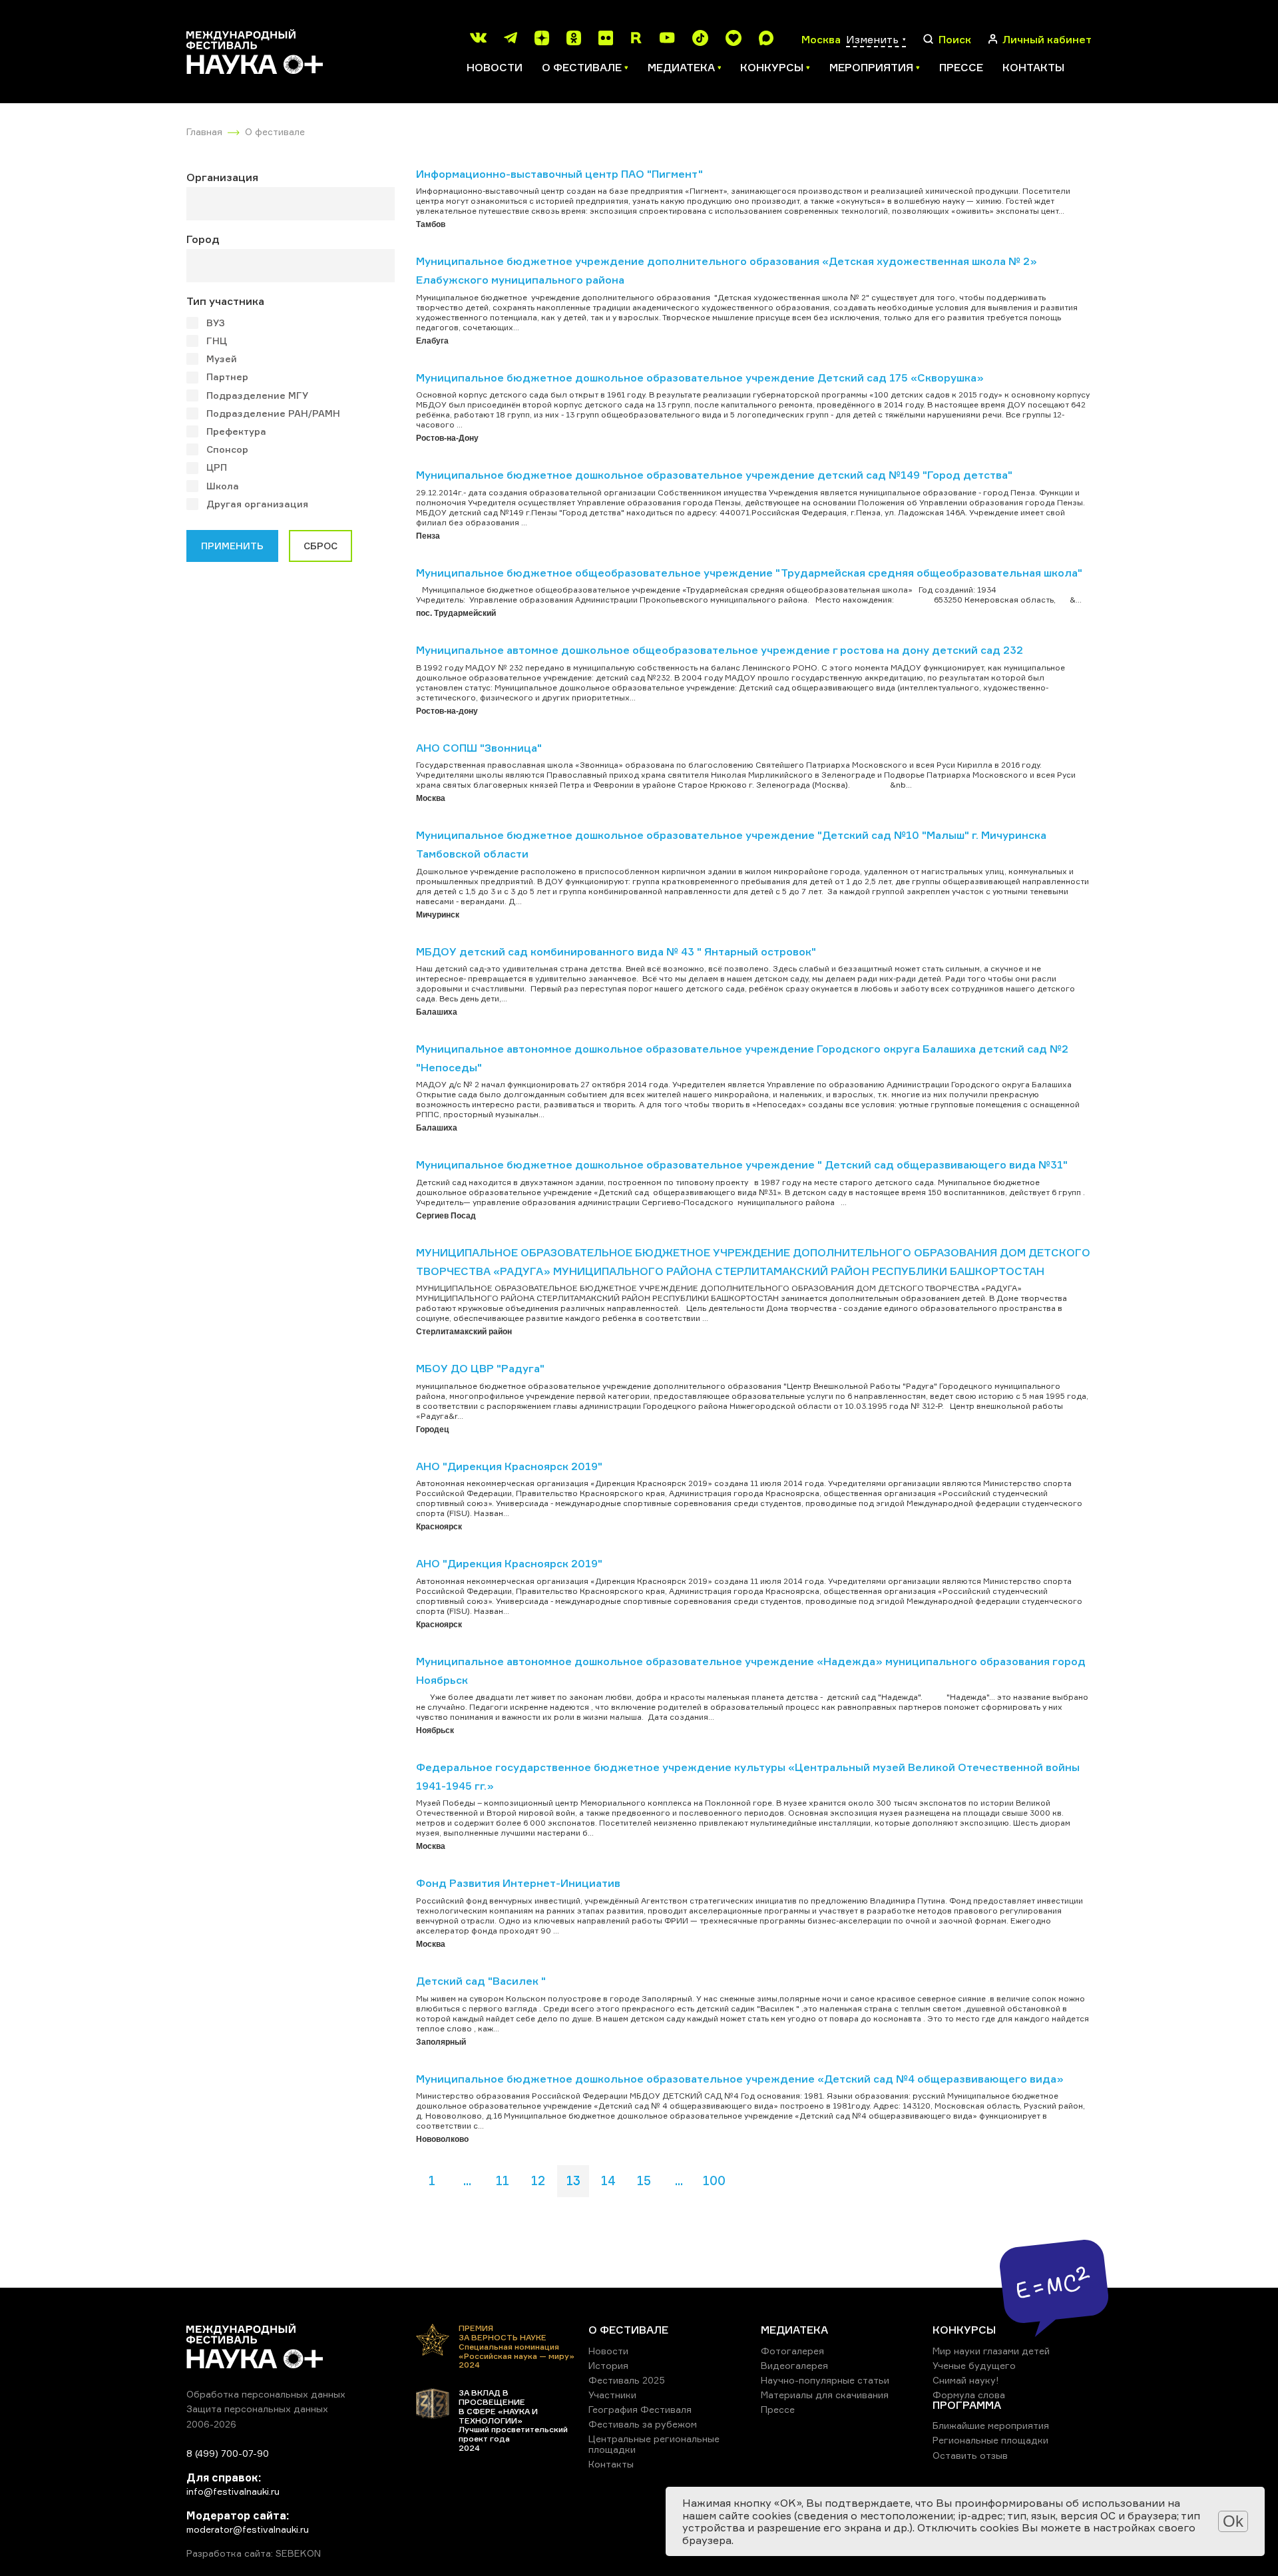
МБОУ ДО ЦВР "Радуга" (480, 1368)
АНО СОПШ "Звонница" (479, 748)
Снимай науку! (966, 2380)
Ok (1233, 2521)
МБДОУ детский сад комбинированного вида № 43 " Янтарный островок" (616, 951)
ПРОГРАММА (967, 2405)
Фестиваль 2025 (627, 2380)
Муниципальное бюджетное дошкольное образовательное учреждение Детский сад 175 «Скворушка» (700, 378)
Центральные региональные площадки (654, 2444)
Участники (612, 2395)
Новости (495, 67)
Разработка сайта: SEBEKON (254, 2553)
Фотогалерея (792, 2351)
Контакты (1033, 67)
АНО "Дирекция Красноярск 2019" (509, 1466)
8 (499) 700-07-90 (228, 2453)
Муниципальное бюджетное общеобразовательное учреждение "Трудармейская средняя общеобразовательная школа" (749, 573)
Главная (204, 131)
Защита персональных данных (257, 2409)
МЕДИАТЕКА (794, 2330)
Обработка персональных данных (266, 2394)
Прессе (961, 67)
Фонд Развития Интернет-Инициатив (518, 1883)
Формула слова (969, 2395)
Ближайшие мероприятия (991, 2425)
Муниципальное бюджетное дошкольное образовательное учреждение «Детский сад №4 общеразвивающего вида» (740, 2079)
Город (203, 239)
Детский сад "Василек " (481, 1981)
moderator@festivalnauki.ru (248, 2529)
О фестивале (275, 131)
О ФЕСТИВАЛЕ (628, 2330)
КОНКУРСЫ (964, 2330)
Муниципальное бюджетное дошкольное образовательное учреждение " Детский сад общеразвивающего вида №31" (742, 1164)
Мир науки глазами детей (991, 2351)
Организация (222, 177)
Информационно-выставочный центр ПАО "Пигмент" (559, 174)
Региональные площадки (990, 2440)
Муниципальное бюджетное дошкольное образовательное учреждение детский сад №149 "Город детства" (714, 475)
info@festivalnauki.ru (233, 2491)
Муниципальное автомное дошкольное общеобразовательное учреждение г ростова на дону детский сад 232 (720, 650)
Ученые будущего (974, 2365)
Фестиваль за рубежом (643, 2424)
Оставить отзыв (970, 2455)
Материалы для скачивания (825, 2395)
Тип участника (225, 301)
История (608, 2365)
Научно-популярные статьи (825, 2380)
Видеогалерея (794, 2365)
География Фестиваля (640, 2409)
